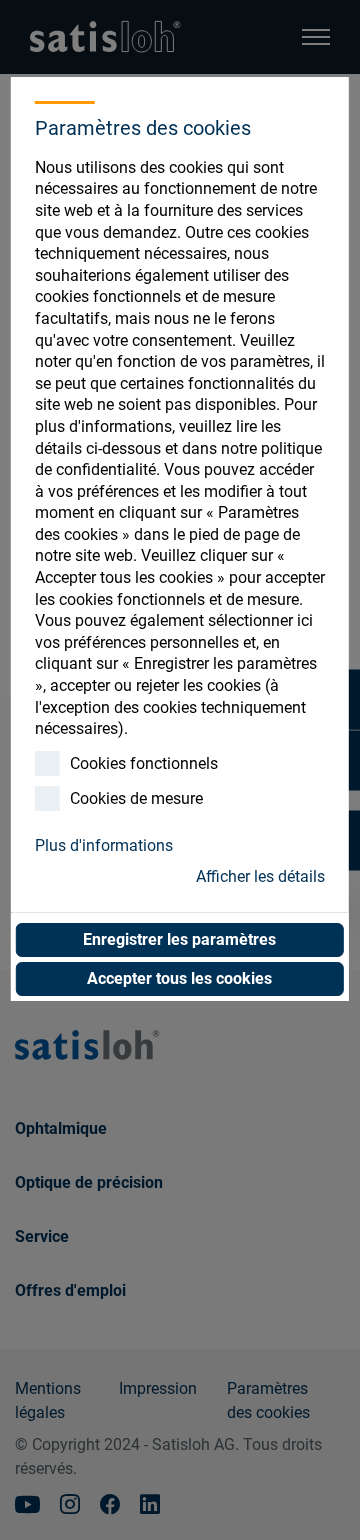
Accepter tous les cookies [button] (179, 978)
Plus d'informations (104, 845)
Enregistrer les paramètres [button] (179, 939)
